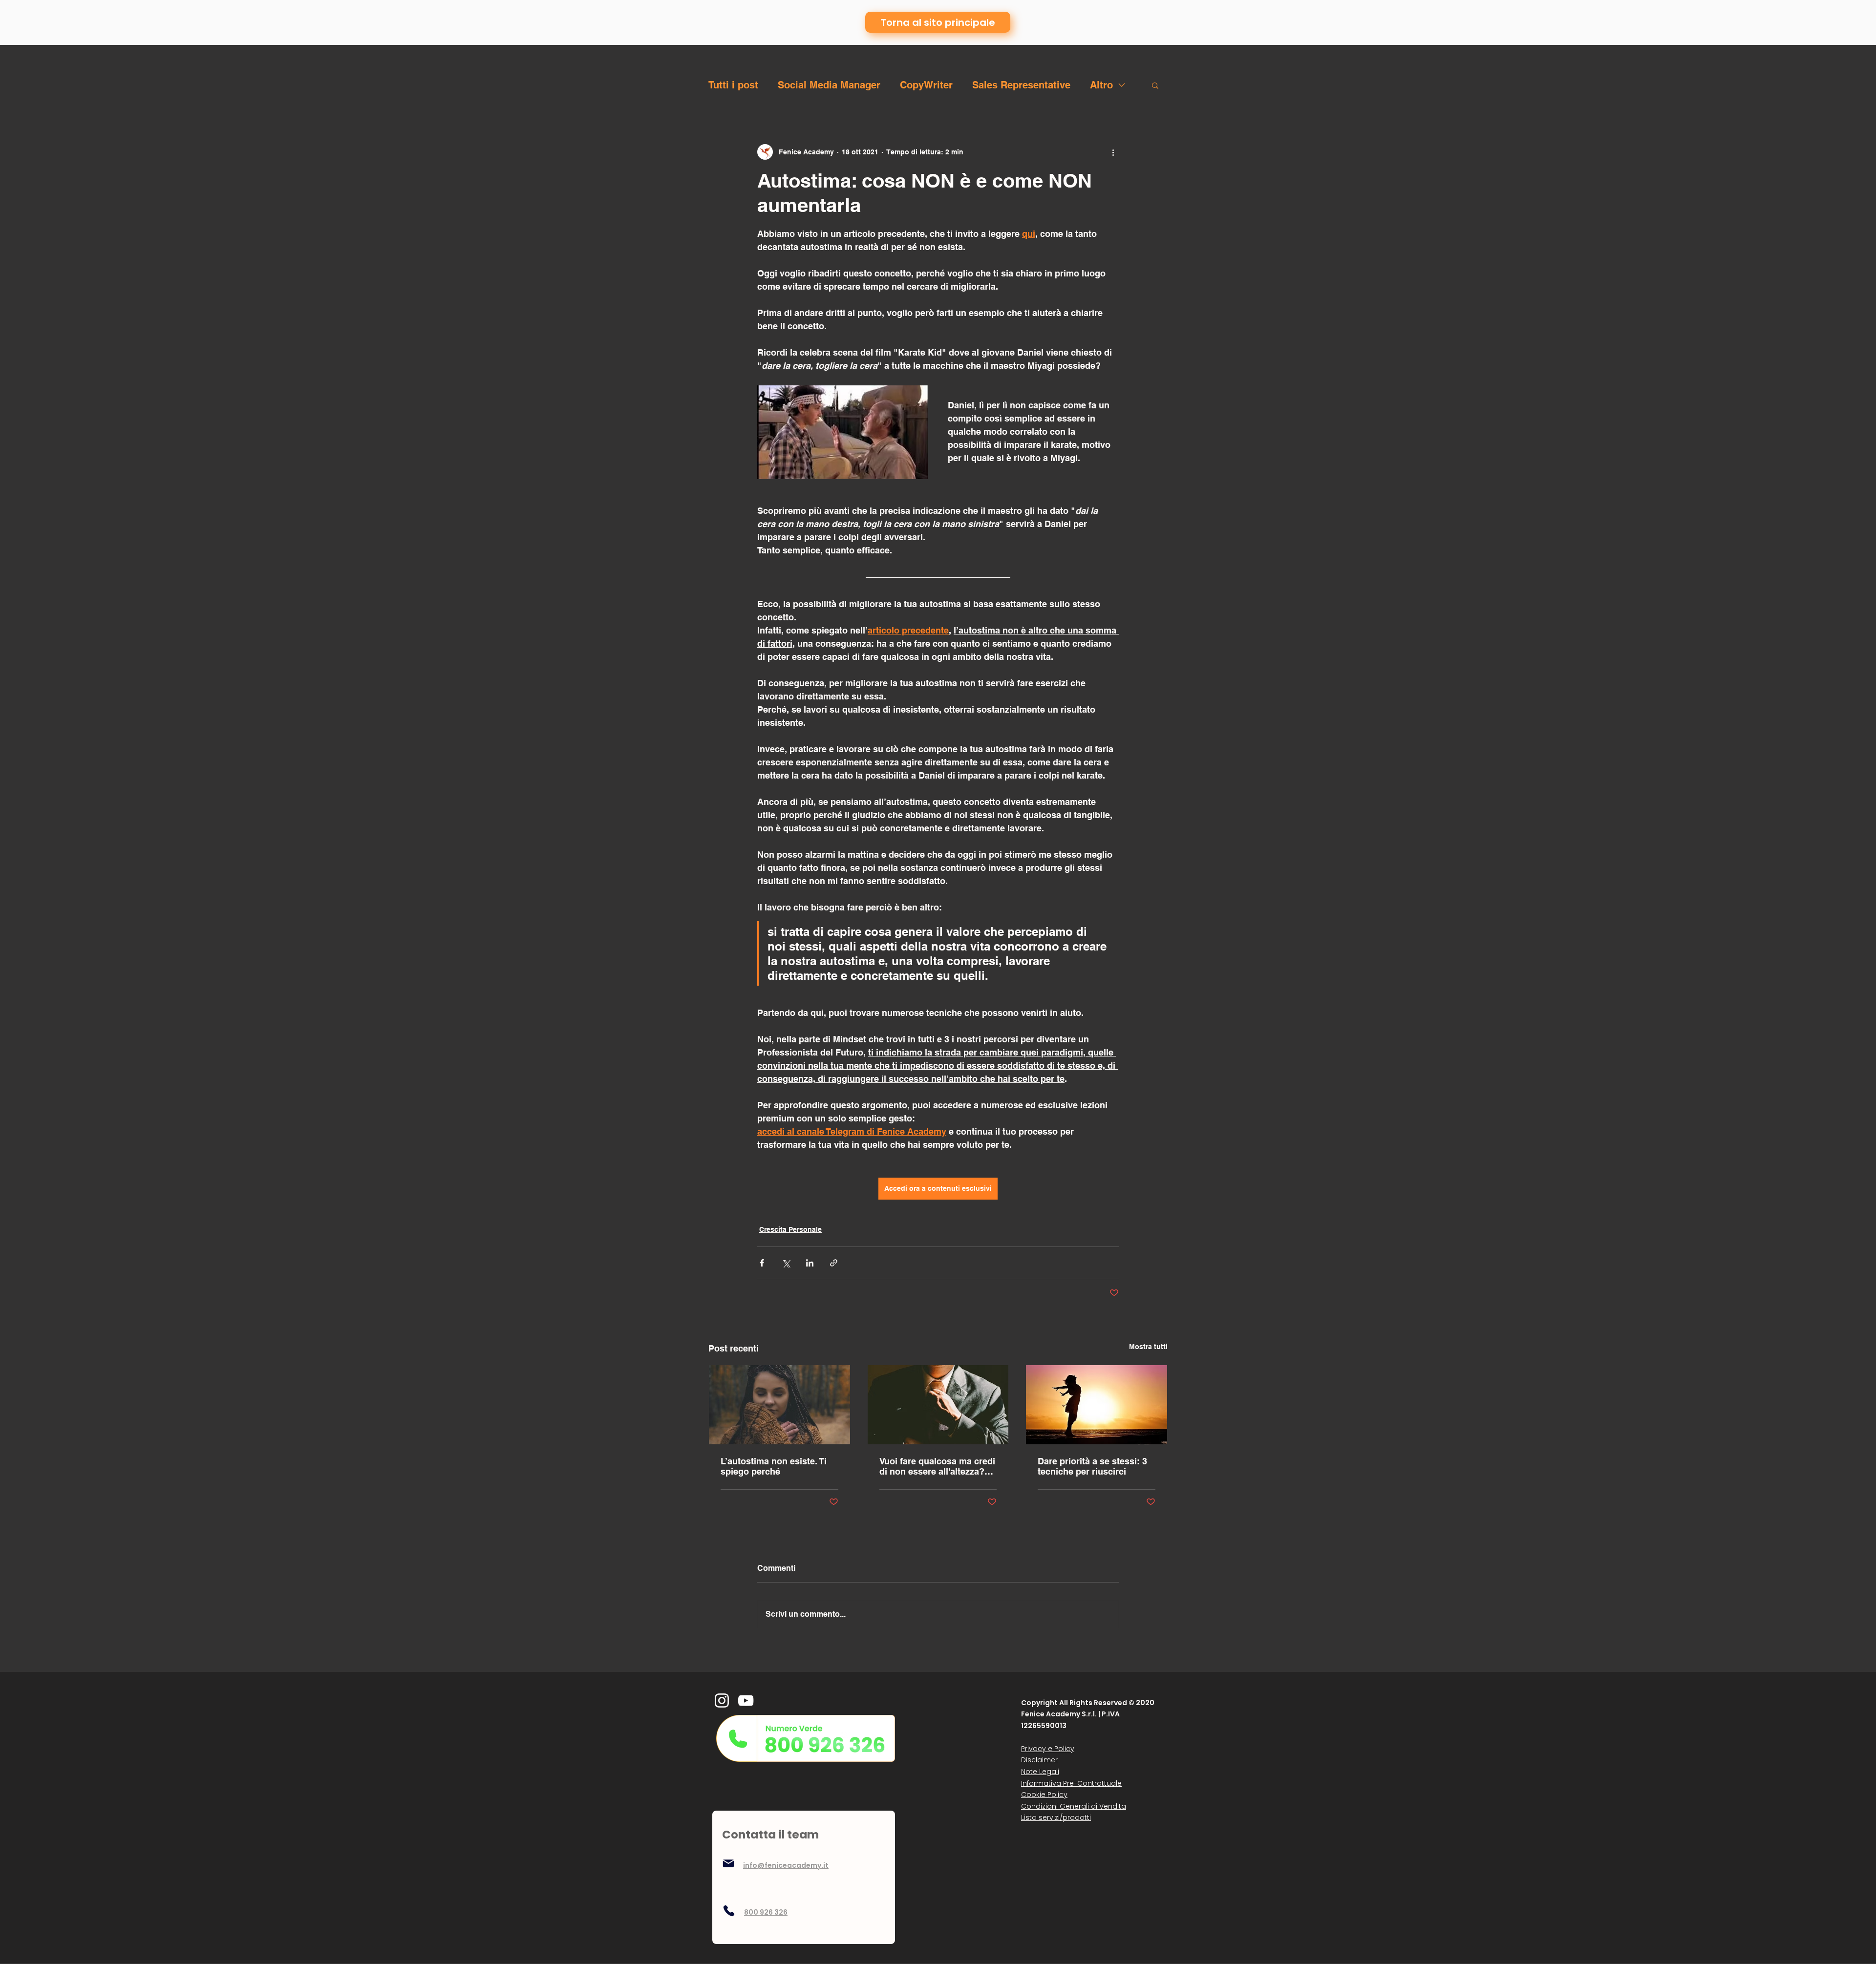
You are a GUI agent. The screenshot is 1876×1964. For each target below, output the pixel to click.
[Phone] (729, 1911)
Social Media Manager (829, 85)
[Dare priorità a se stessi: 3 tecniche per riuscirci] (1097, 1405)
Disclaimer (1039, 1760)
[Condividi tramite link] (834, 1263)
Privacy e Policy (1048, 1749)
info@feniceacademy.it (786, 1865)
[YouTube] (746, 1700)
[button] (1155, 85)
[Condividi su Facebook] (762, 1263)
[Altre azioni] (1113, 152)
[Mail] (728, 1863)
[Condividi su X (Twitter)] (786, 1263)
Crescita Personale (790, 1229)
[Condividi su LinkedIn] (810, 1263)
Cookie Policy (1044, 1795)
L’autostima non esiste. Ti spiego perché (774, 1466)
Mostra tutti (1148, 1347)
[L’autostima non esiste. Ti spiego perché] (779, 1405)
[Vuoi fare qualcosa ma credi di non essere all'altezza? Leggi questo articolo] (938, 1405)
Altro (1101, 85)
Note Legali (1040, 1772)
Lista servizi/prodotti (1056, 1817)
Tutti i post (733, 85)
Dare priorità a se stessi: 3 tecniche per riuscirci (1092, 1466)
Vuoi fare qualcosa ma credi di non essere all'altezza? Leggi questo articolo (937, 1466)
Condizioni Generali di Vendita (1074, 1806)
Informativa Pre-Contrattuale (1071, 1783)
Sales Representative (1021, 85)
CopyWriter (926, 85)
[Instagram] (722, 1700)
